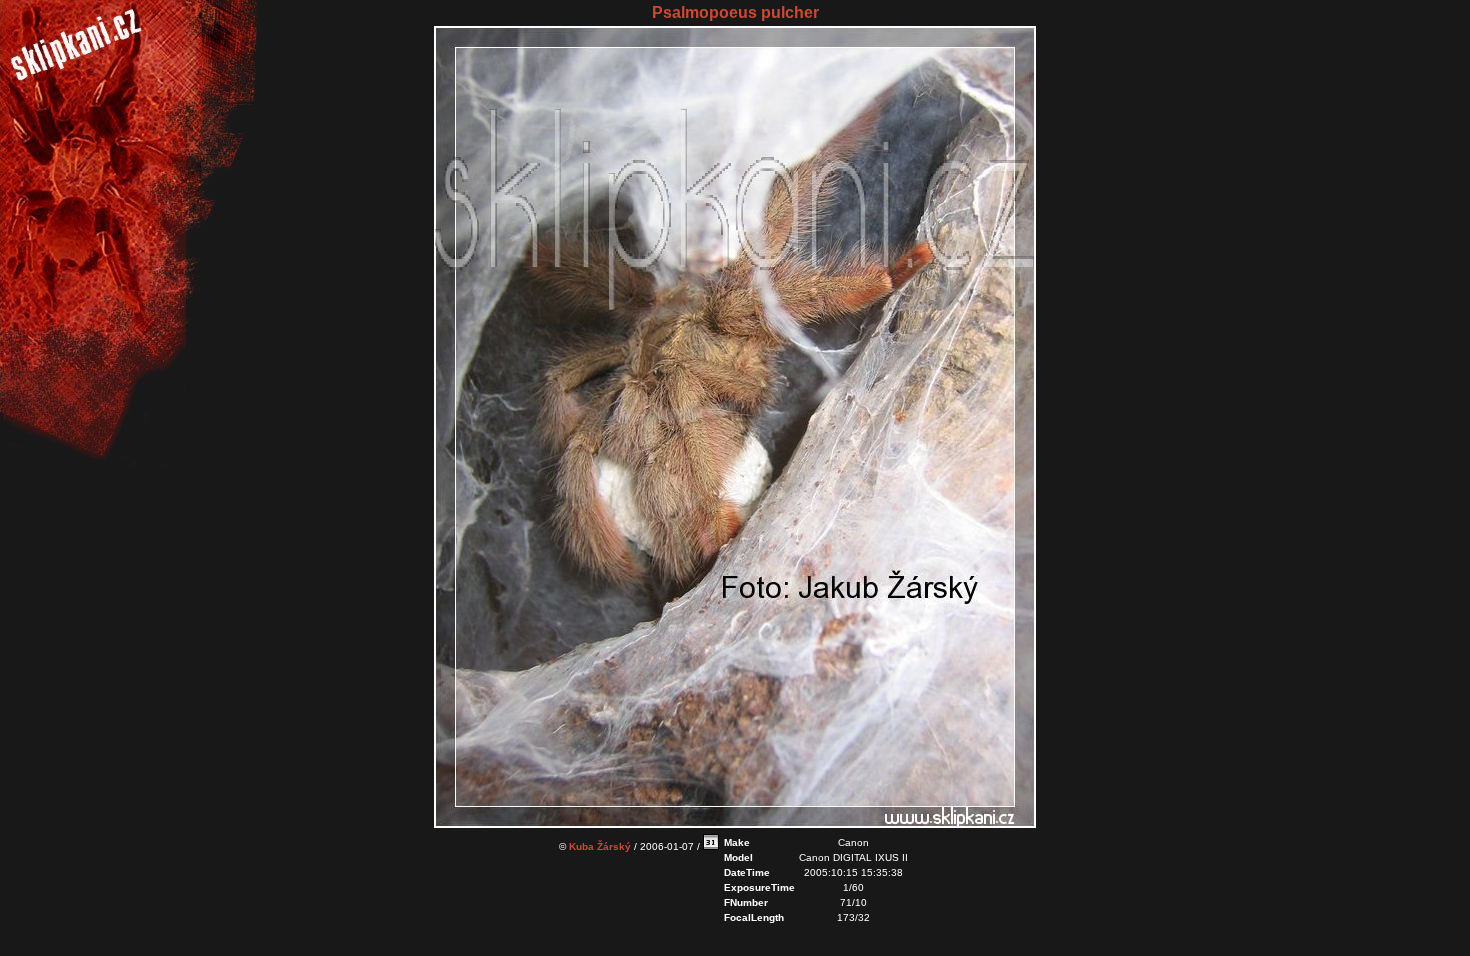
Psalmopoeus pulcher (735, 12)
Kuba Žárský (600, 846)
